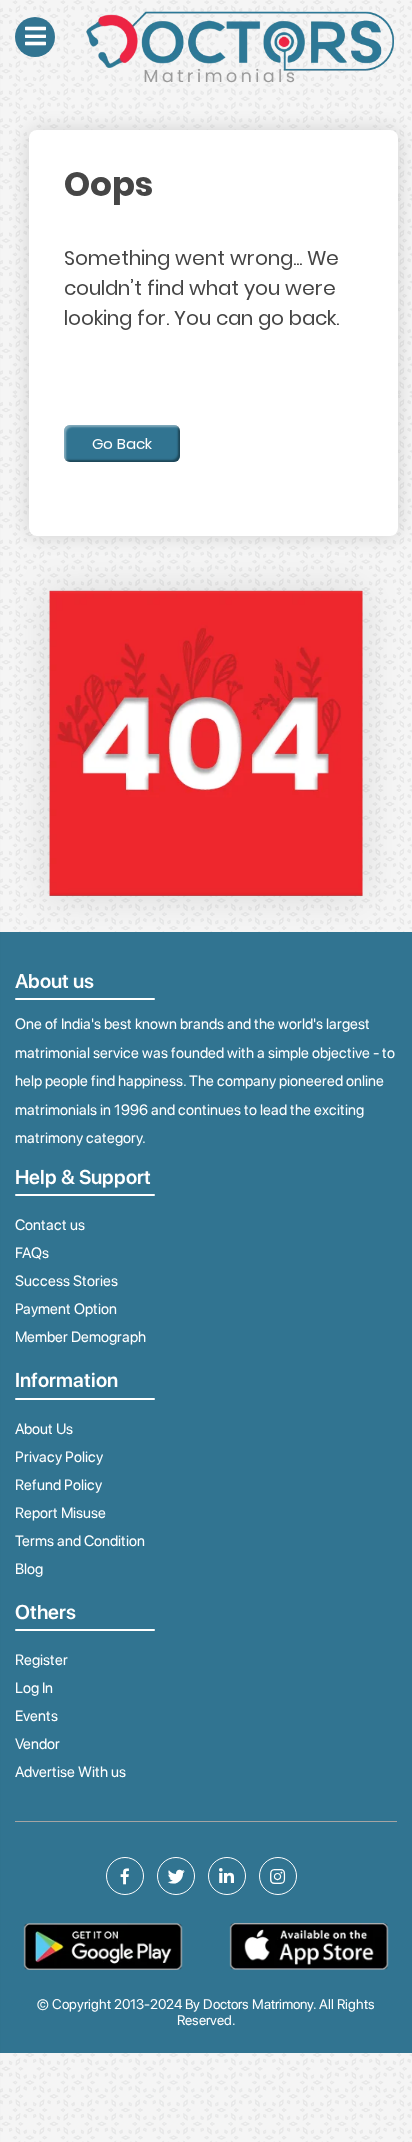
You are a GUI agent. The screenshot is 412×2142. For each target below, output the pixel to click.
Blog (29, 1569)
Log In (34, 1688)
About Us (44, 1429)
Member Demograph (80, 1337)
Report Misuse (60, 1513)
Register (41, 1660)
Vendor (37, 1744)
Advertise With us (70, 1772)
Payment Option (66, 1309)
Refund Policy (58, 1485)
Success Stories (66, 1281)
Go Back (122, 443)
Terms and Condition (80, 1541)
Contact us (50, 1225)
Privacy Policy (59, 1457)
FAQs (32, 1253)
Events (36, 1716)
